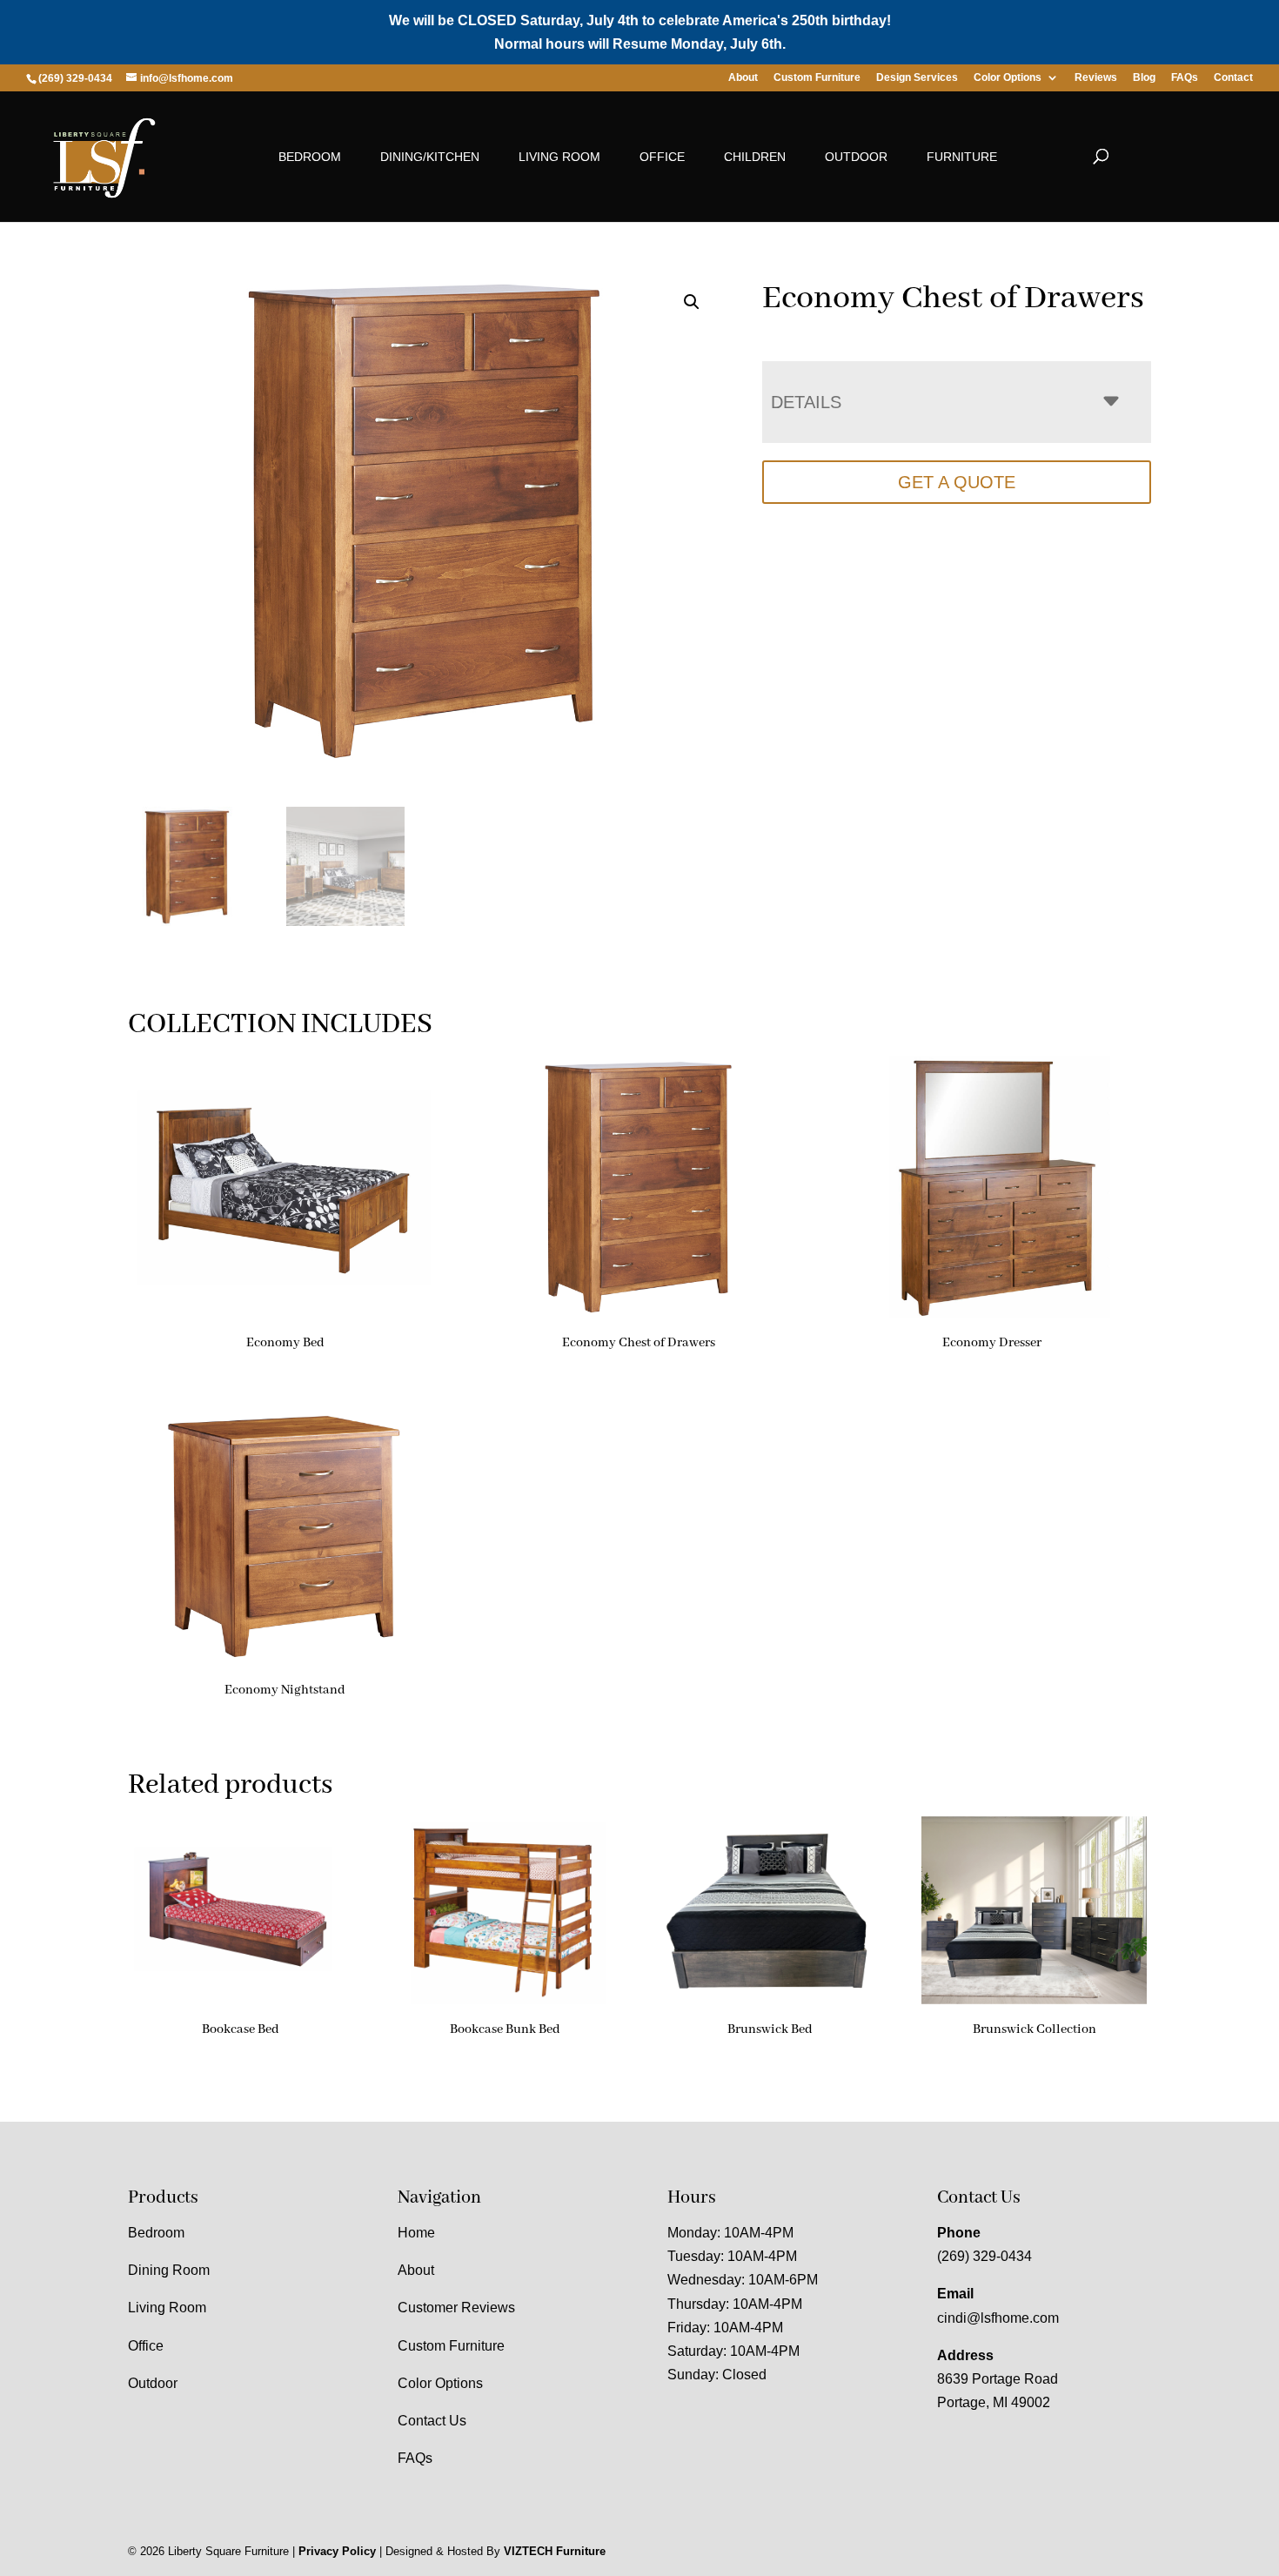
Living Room (559, 157)
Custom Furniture (817, 78)
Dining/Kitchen (430, 157)
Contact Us (432, 2421)
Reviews (1096, 78)
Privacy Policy (337, 2551)
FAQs (1185, 78)
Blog (1144, 78)
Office (662, 157)
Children (755, 157)
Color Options (1008, 78)
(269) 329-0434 (984, 2256)
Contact (1233, 78)
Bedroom (310, 157)
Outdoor (856, 157)
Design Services (917, 78)
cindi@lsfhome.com (998, 2318)
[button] (692, 302)
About (743, 78)
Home (416, 2233)
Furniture (962, 157)
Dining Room (169, 2270)
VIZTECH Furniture (555, 2551)
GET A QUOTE (957, 482)
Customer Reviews (456, 2308)
